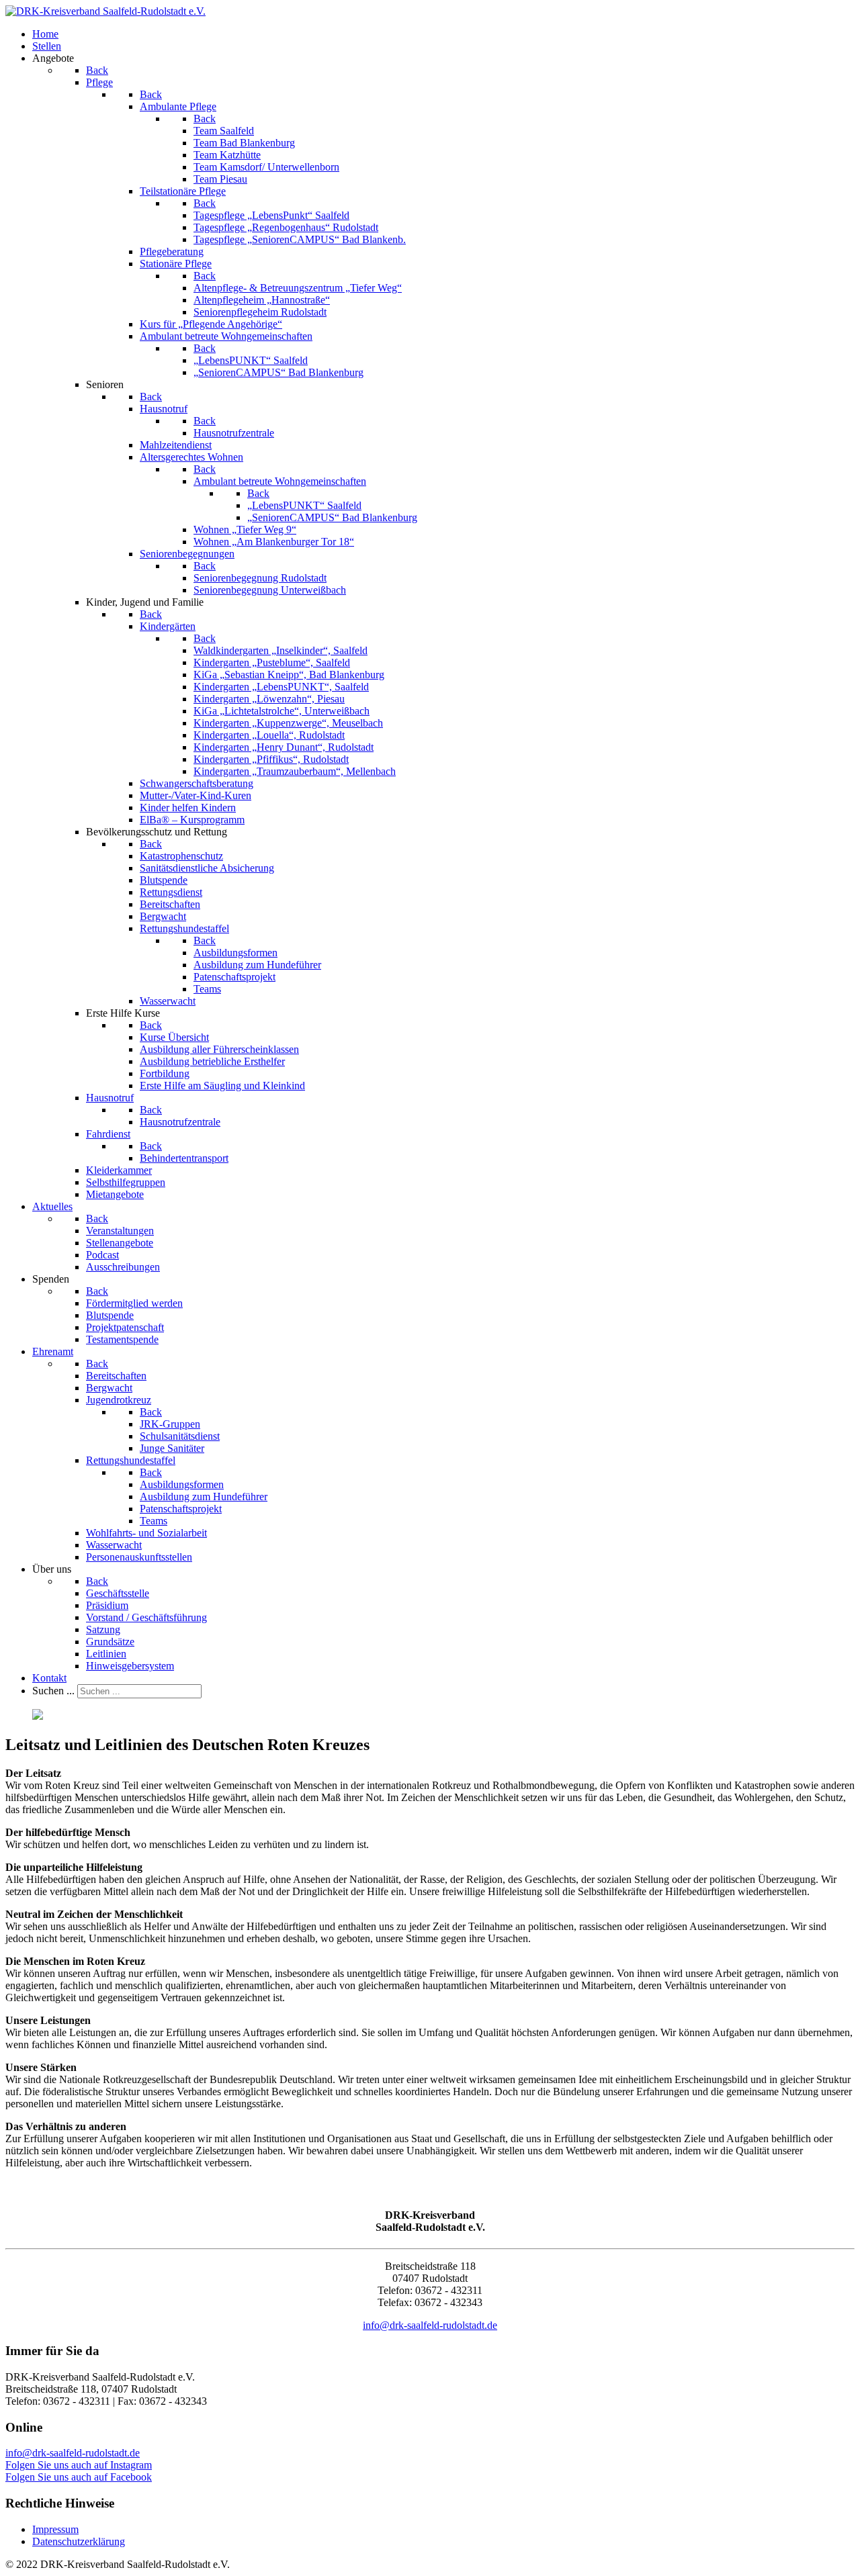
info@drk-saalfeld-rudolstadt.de (430, 2325)
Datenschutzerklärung (79, 2541)
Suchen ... (53, 1691)
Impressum (55, 2529)
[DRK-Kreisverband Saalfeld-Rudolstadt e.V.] (105, 11)
